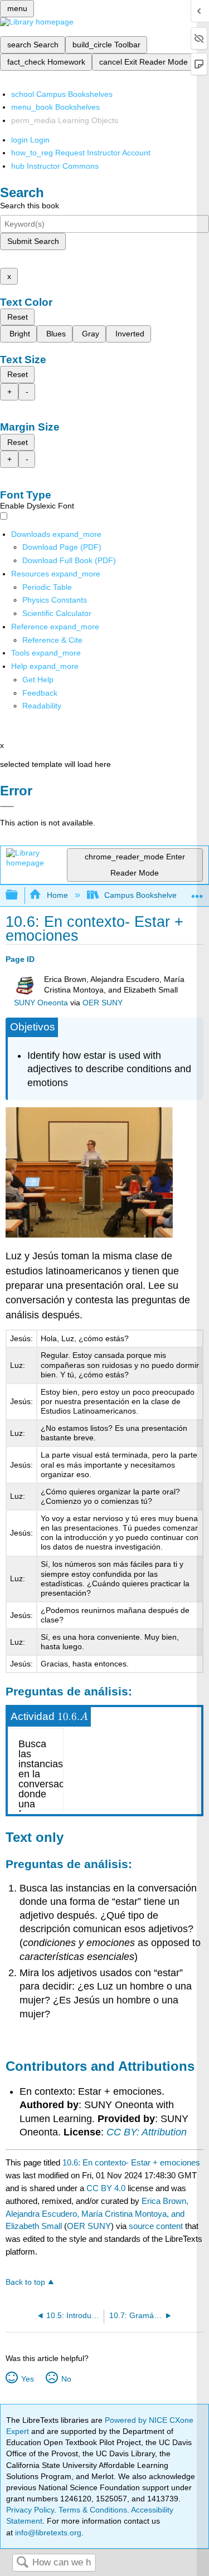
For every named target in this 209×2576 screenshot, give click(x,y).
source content (156, 2226)
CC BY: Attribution (147, 2132)
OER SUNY (103, 1003)
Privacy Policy (30, 2510)
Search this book (30, 206)
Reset (18, 317)
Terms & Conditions (93, 2510)
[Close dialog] (7, 806)
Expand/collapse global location (197, 892)
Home (57, 895)
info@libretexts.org (47, 2533)
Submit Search (33, 241)
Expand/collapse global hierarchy (19, 895)
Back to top (25, 2282)
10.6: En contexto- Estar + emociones (131, 2162)
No (66, 2379)
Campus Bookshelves (142, 895)
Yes (27, 2379)
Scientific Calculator (57, 613)
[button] (40, 693)
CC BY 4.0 (106, 2188)
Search (22, 2563)
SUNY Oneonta (41, 1003)
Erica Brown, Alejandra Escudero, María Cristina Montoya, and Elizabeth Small (97, 2214)
